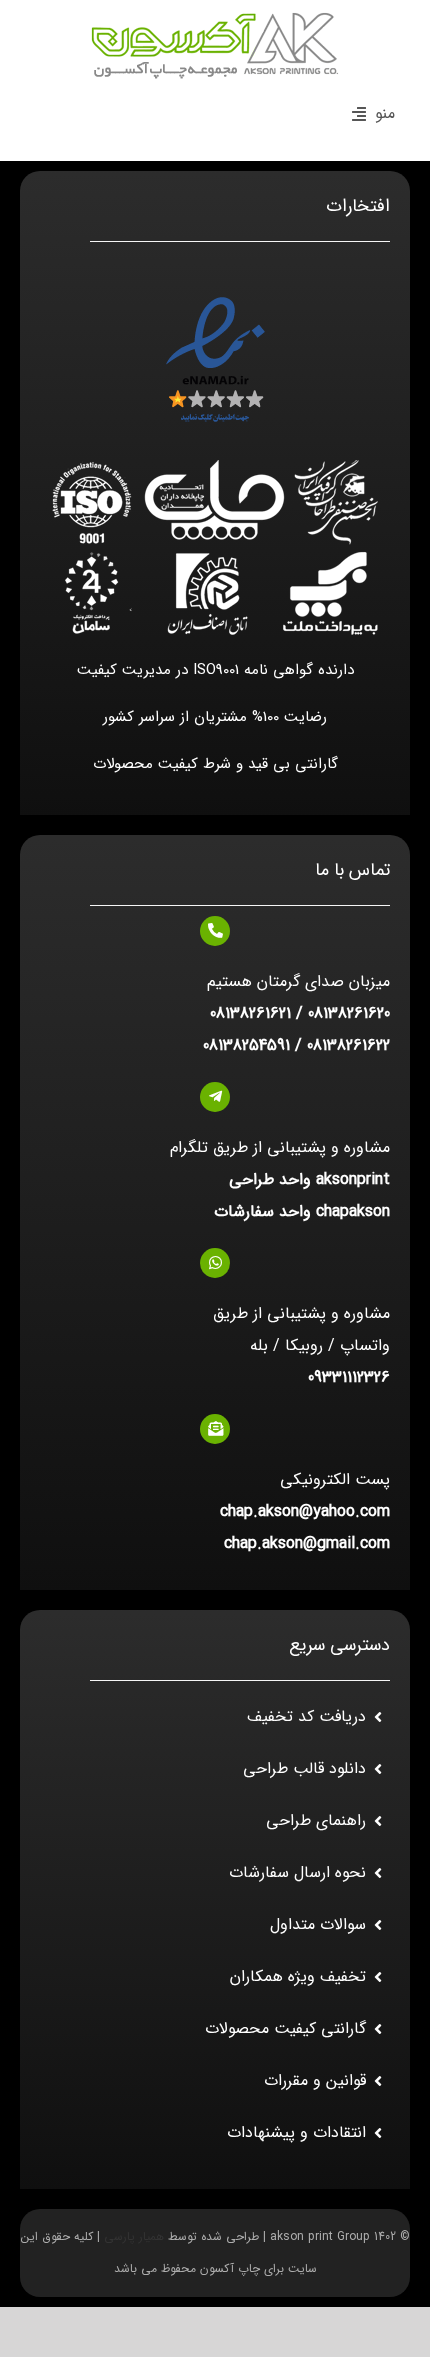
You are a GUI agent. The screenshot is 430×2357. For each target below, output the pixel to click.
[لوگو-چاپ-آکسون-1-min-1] (215, 17)
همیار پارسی (134, 2236)
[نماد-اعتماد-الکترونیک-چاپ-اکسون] (215, 300)
